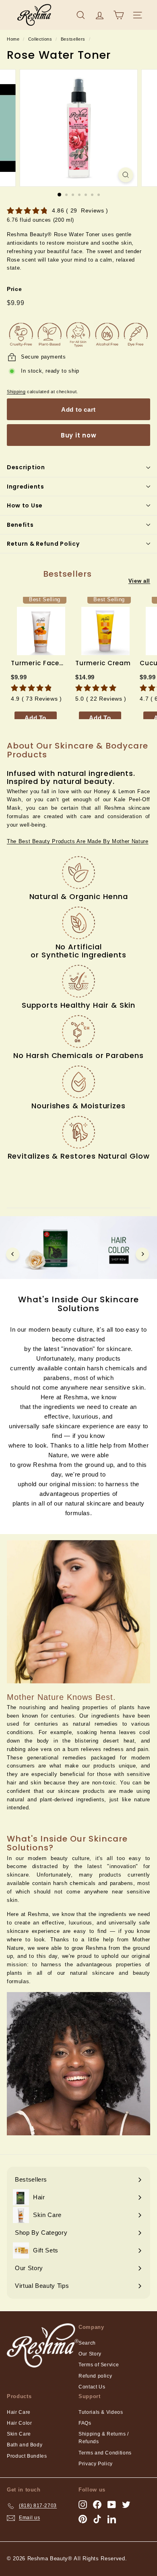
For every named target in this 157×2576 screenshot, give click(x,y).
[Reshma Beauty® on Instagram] (83, 2505)
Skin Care (19, 2434)
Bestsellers (73, 39)
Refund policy (95, 2376)
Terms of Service (99, 2365)
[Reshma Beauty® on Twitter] (126, 2505)
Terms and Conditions (105, 2453)
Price (14, 289)
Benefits (20, 525)
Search (87, 2343)
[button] (78, 841)
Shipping (16, 392)
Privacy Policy (96, 2464)
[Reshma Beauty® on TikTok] (97, 2519)
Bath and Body (25, 2445)
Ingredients (26, 487)
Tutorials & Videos (101, 2412)
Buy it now (79, 435)
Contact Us (92, 2387)
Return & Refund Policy (43, 544)
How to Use (25, 505)
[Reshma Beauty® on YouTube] (112, 2505)
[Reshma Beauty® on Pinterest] (83, 2519)
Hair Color (20, 2423)
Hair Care (19, 2412)
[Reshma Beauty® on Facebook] (97, 2505)
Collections (40, 39)
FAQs (85, 2423)
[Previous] (13, 1254)
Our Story (90, 2354)
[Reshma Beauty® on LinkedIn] (112, 2519)
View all (139, 581)
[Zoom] (125, 175)
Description (26, 467)
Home (13, 39)
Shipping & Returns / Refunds (104, 2438)
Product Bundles (27, 2456)
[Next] (142, 1254)
